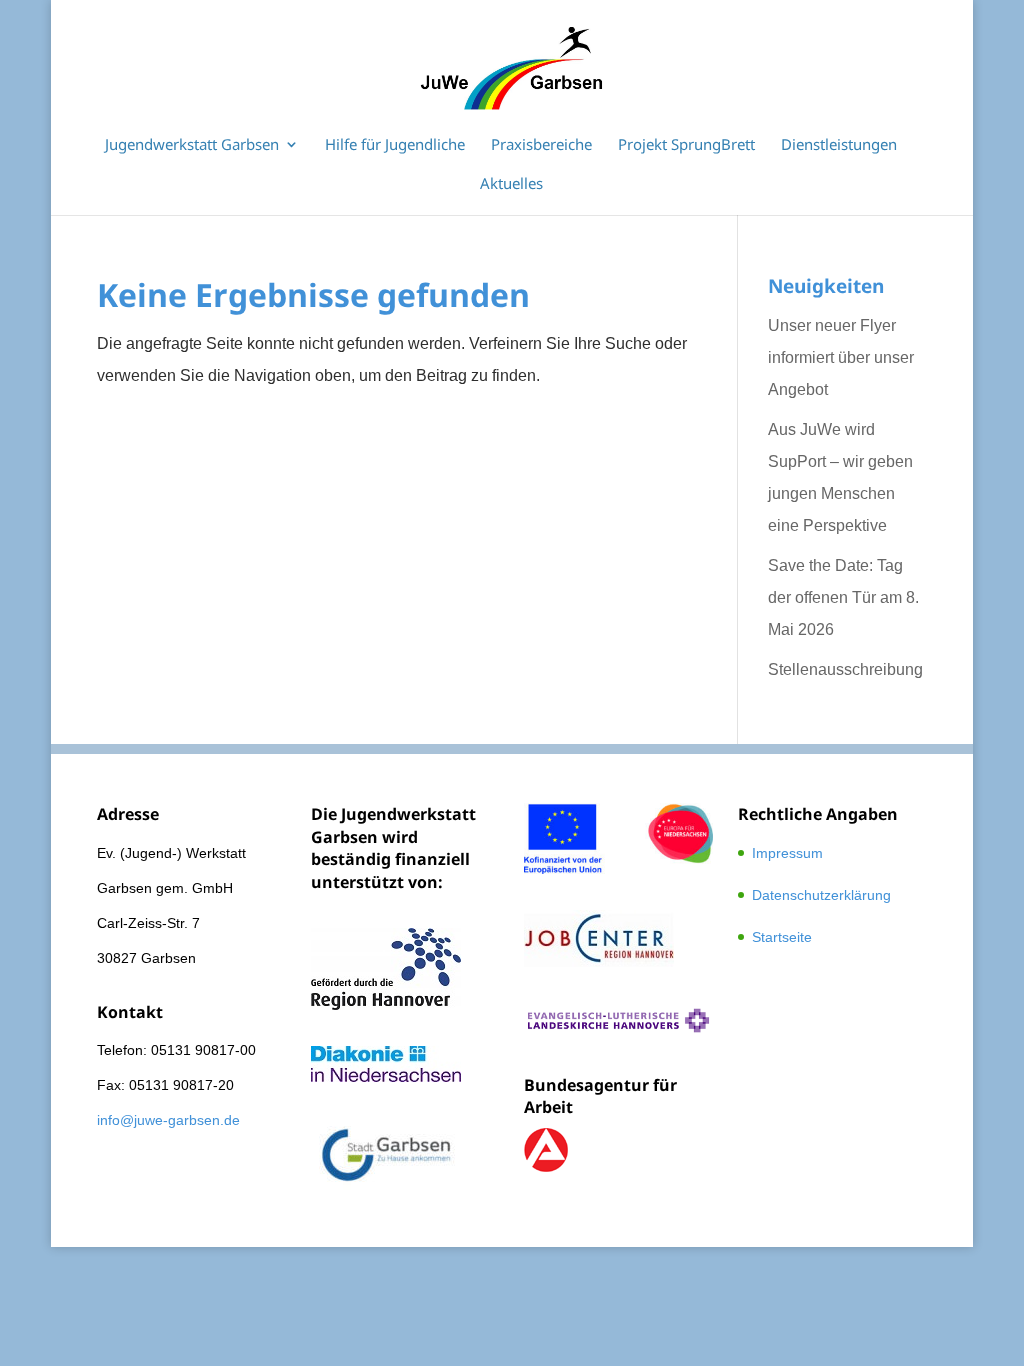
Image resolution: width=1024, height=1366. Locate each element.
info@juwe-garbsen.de (168, 1120)
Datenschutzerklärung (821, 895)
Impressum (787, 853)
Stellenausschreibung (845, 669)
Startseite (782, 937)
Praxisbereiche (541, 145)
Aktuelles (511, 184)
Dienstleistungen (839, 145)
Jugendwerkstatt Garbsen (192, 145)
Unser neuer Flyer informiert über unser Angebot (841, 357)
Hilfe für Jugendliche (395, 145)
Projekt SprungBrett (686, 145)
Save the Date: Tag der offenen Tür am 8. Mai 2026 (843, 597)
